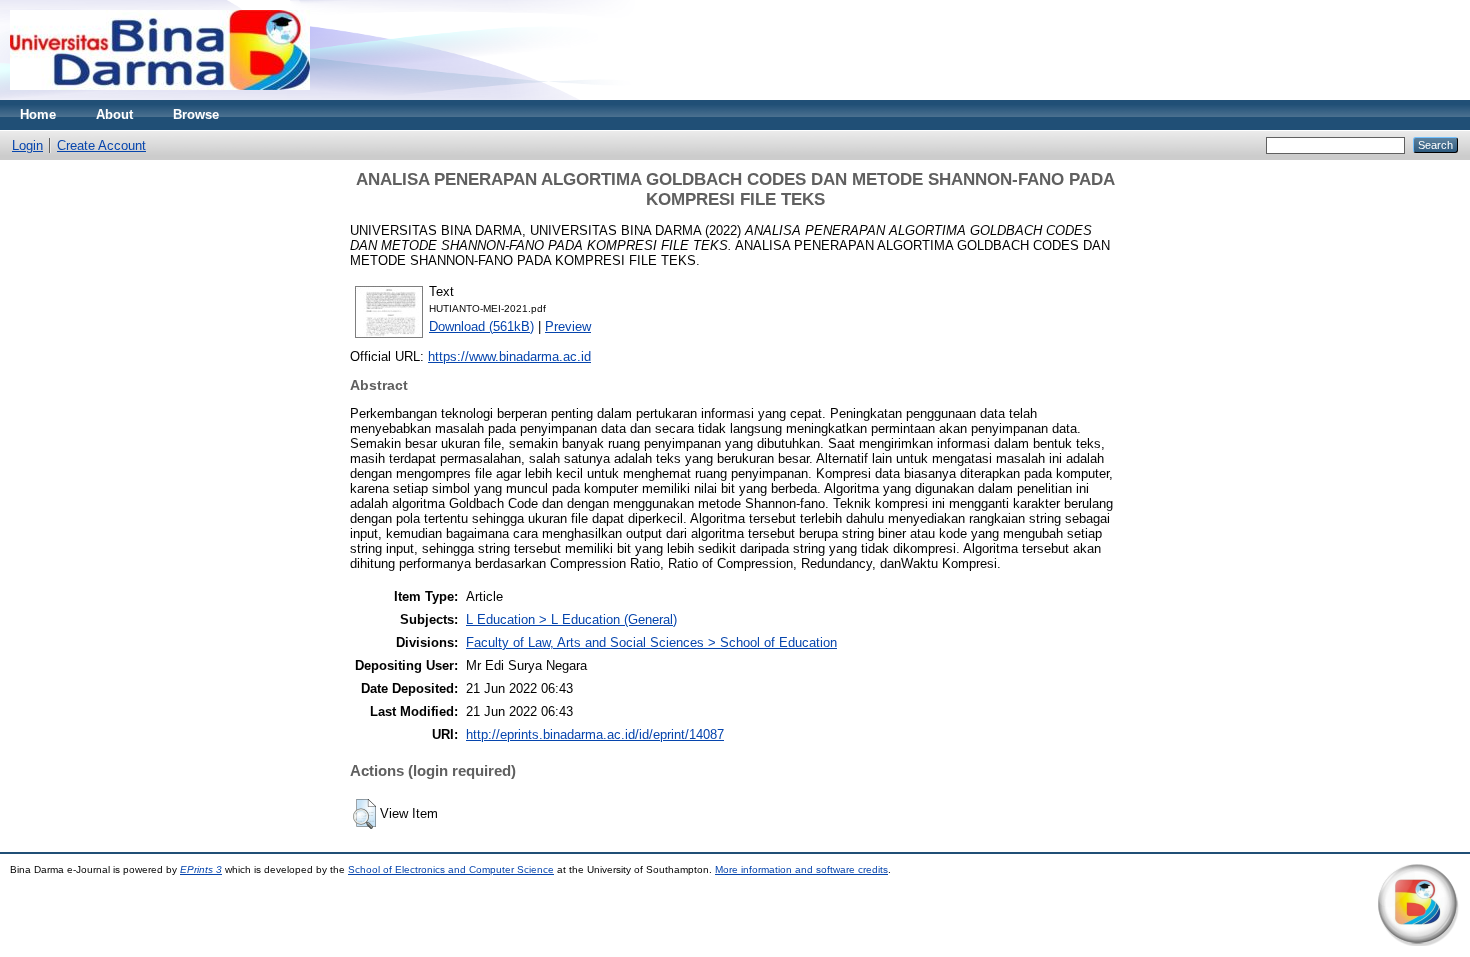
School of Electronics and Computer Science (451, 869)
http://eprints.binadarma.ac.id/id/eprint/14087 (595, 734)
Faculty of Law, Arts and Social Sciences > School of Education (651, 642)
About (114, 114)
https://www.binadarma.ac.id (509, 356)
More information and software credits (801, 869)
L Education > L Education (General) (571, 619)
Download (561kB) (481, 326)
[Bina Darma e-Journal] (160, 95)
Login (27, 145)
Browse (196, 114)
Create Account (101, 145)
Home (38, 114)
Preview (568, 326)
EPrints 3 (201, 869)
